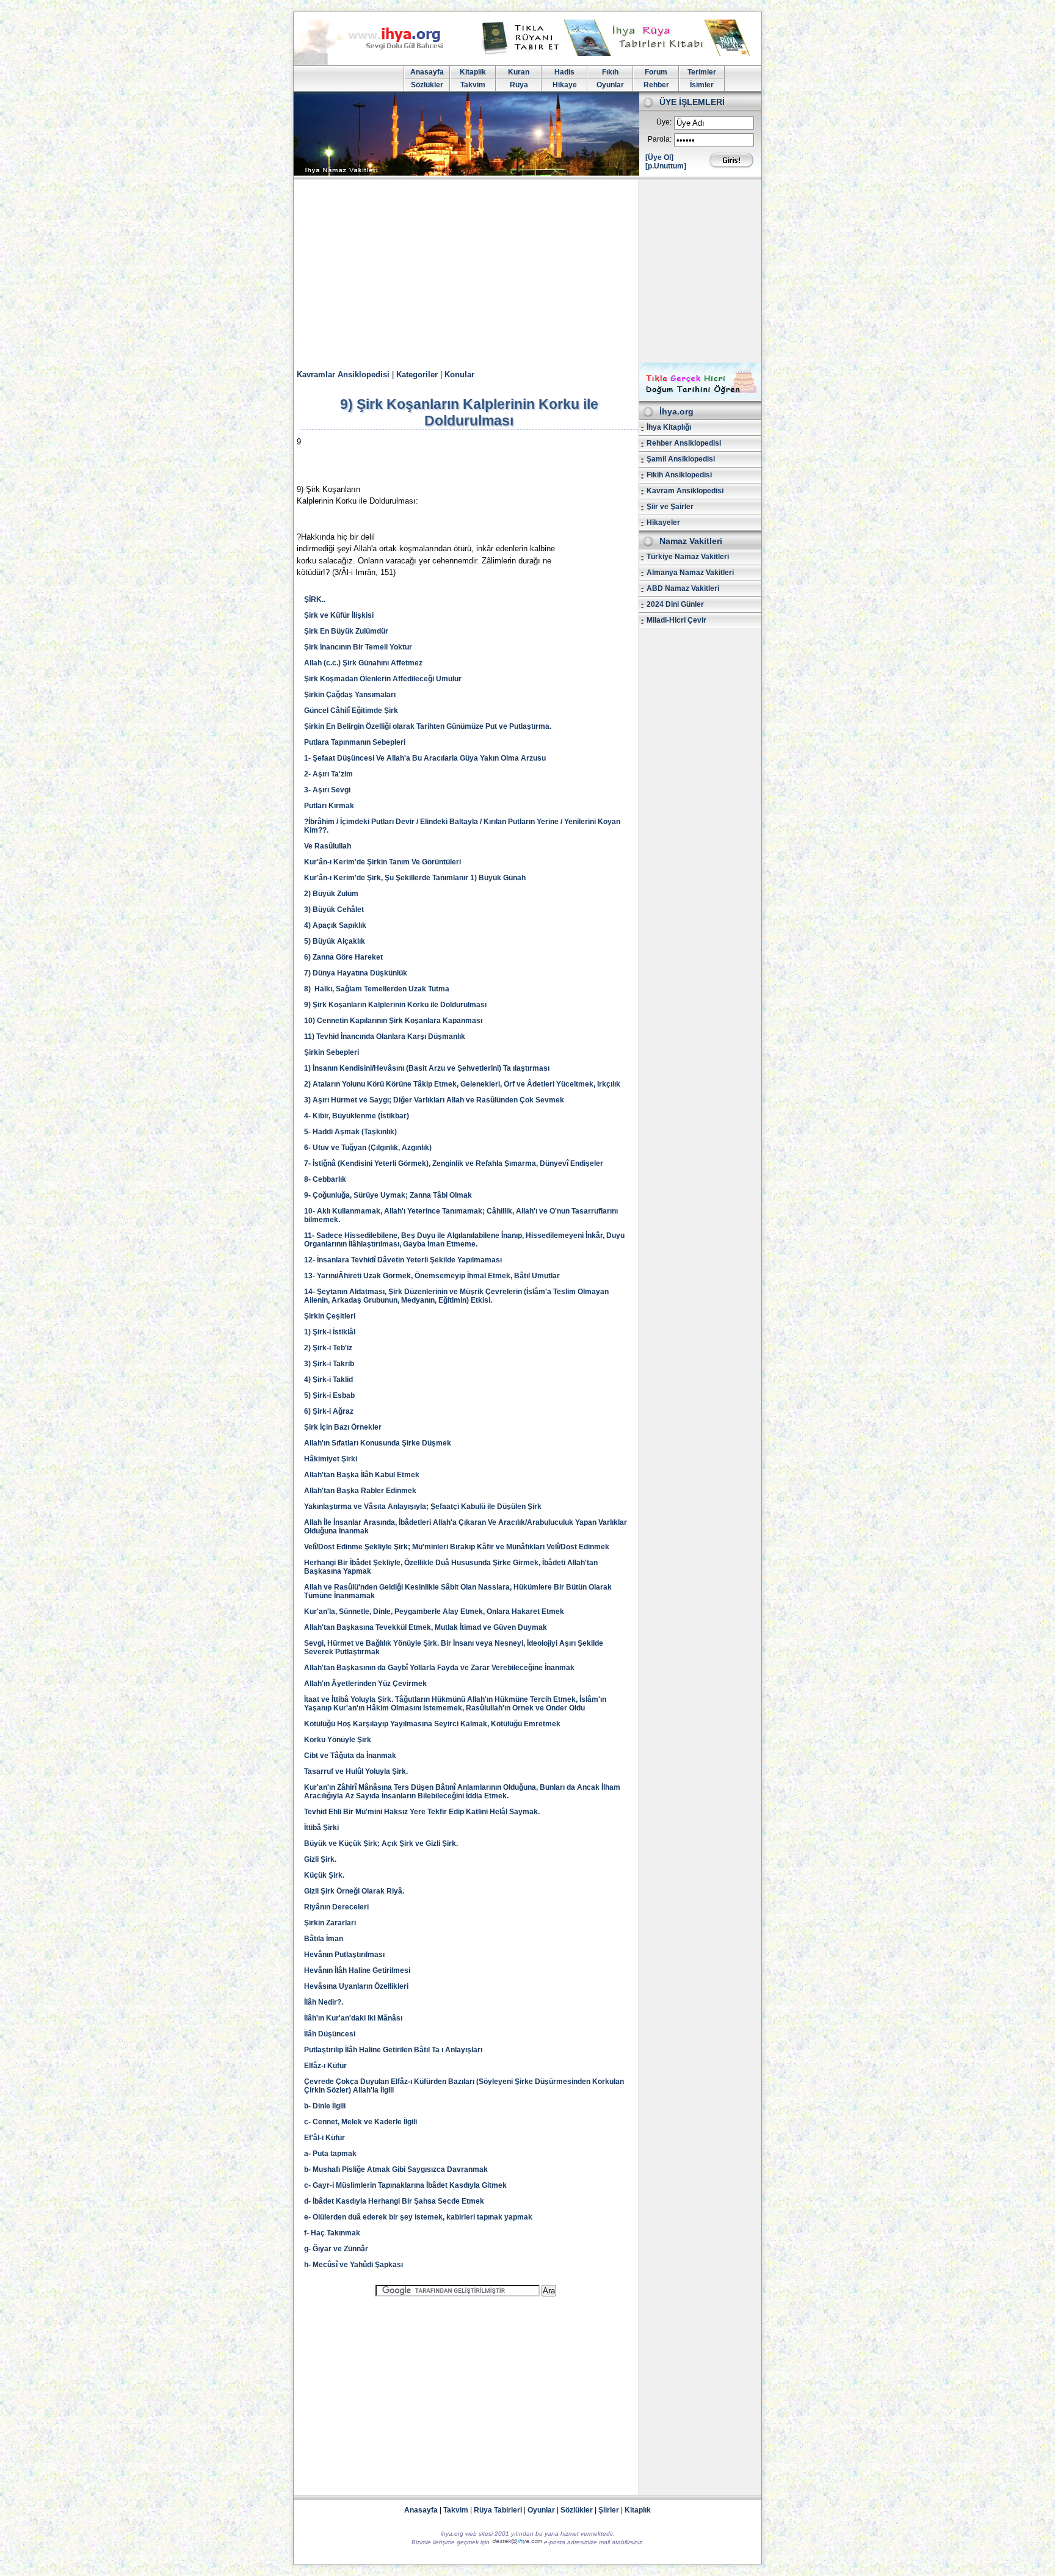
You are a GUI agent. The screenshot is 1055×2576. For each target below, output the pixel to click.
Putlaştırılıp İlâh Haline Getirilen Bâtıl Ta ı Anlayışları (393, 2050)
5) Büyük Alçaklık (335, 941)
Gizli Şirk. (320, 1859)
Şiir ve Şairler (670, 507)
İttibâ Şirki (321, 1828)
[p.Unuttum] (666, 166)
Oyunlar (610, 85)
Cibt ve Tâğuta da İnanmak (350, 1756)
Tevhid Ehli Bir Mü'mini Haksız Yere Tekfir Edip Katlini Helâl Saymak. (422, 1812)
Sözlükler (427, 85)
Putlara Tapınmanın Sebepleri (355, 742)
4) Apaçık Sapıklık (335, 925)
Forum (656, 72)
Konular (459, 374)
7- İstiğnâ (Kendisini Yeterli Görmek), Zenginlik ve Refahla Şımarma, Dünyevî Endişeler (454, 1163)
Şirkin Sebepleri (332, 1052)
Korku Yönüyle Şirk (338, 1740)
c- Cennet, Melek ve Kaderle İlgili (361, 2122)
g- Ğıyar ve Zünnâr (336, 2249)
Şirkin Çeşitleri (330, 1316)
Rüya (519, 85)
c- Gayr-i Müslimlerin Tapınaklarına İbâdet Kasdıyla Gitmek (405, 2185)
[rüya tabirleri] (618, 54)
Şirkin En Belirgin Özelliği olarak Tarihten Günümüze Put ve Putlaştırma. (428, 726)
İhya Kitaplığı (669, 427)
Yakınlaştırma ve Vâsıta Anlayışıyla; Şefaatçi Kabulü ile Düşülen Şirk (423, 1507)
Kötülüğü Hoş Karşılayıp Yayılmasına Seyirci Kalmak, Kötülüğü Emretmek (432, 1724)
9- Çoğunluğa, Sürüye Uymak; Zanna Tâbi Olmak (388, 1195)
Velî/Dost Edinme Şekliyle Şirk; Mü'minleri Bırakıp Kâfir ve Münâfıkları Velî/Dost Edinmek (457, 1547)
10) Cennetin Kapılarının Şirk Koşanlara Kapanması (393, 1021)
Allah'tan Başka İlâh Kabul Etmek (362, 1475)
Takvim (473, 85)
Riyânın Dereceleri (336, 1907)
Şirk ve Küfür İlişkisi (339, 615)
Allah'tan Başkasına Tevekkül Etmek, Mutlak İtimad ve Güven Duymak (426, 1627)
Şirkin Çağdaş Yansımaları (350, 695)
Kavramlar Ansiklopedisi (343, 374)
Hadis (564, 72)
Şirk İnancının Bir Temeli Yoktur (358, 647)
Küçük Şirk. (324, 1875)
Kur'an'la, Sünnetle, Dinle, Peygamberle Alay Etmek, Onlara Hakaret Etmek (434, 1612)
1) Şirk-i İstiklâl (330, 1332)
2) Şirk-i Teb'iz (328, 1348)
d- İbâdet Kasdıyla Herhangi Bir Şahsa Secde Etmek (394, 2201)
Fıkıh (610, 72)
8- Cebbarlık (325, 1179)
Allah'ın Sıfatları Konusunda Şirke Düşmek (378, 1443)
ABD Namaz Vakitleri (683, 588)
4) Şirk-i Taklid (328, 1380)
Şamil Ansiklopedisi (681, 459)
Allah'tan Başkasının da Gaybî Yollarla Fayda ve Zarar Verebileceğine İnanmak (439, 1668)
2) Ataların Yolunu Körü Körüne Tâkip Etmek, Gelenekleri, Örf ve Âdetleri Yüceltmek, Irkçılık (462, 1084)
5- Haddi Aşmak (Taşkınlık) (350, 1132)
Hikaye (565, 85)
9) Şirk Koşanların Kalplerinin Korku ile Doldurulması (395, 1005)
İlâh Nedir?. (324, 2002)
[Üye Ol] (659, 157)
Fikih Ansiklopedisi (679, 475)
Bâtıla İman (324, 1939)
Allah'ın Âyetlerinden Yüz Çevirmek (365, 1684)
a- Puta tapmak (330, 2154)
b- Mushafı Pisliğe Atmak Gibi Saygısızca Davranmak (396, 2169)
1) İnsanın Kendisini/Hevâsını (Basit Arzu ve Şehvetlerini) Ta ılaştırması (427, 1068)
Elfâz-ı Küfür (325, 2066)
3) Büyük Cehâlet (334, 910)
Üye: (664, 122)
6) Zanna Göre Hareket (343, 957)
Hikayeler (663, 523)
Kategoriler (417, 374)
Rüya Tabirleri (498, 2510)
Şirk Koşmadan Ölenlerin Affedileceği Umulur (383, 679)
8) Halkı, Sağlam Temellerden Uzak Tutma (377, 989)
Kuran (519, 72)
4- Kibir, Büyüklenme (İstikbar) (357, 1116)
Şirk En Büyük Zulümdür (346, 631)
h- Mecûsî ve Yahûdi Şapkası (353, 2265)
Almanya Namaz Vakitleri (690, 573)
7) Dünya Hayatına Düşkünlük (356, 973)
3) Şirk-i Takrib (329, 1364)
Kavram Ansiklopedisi (685, 491)
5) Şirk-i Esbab (329, 1395)
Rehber (656, 85)
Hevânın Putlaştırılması (344, 1955)
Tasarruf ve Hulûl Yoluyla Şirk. (356, 1771)
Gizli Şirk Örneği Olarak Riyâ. (354, 1891)
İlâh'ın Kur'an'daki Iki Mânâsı (353, 2018)
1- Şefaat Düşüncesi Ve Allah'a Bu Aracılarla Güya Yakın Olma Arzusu (425, 758)
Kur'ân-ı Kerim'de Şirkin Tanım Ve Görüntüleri (382, 862)
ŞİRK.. (315, 599)
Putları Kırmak (329, 806)
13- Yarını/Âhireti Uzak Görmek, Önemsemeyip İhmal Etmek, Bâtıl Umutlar (432, 1276)
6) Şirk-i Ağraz (329, 1411)
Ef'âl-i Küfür (324, 2138)
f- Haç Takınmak (332, 2233)
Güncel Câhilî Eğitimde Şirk (351, 711)
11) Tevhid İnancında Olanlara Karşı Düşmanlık (385, 1037)
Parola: (660, 139)
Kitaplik (473, 72)
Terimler (702, 72)
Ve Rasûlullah (328, 846)
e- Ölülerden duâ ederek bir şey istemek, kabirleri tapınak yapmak (418, 2217)
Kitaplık (638, 2510)
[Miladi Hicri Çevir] (700, 397)
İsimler (702, 85)
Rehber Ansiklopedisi (684, 443)
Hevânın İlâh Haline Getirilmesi (357, 1970)
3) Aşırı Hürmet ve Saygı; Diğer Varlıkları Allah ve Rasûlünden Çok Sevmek (434, 1100)
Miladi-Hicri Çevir (676, 620)
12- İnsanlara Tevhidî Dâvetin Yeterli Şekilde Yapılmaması (403, 1260)
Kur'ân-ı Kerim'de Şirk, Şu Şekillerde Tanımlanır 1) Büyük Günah (415, 878)
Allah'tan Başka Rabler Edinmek (360, 1491)
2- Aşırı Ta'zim (328, 774)
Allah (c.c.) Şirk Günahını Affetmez (363, 663)
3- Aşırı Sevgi (327, 790)
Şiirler (609, 2510)
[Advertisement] (527, 271)
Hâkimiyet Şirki (331, 1459)
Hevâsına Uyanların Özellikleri (356, 1986)
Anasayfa (427, 72)
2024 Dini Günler (675, 604)
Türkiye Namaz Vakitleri (688, 557)
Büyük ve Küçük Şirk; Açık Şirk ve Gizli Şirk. (381, 1843)
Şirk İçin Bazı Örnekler (343, 1427)
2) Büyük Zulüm (331, 894)
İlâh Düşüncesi (330, 2034)
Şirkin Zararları (330, 1923)
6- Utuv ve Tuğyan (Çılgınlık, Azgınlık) (368, 1148)
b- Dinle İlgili (325, 2106)
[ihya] (380, 62)
